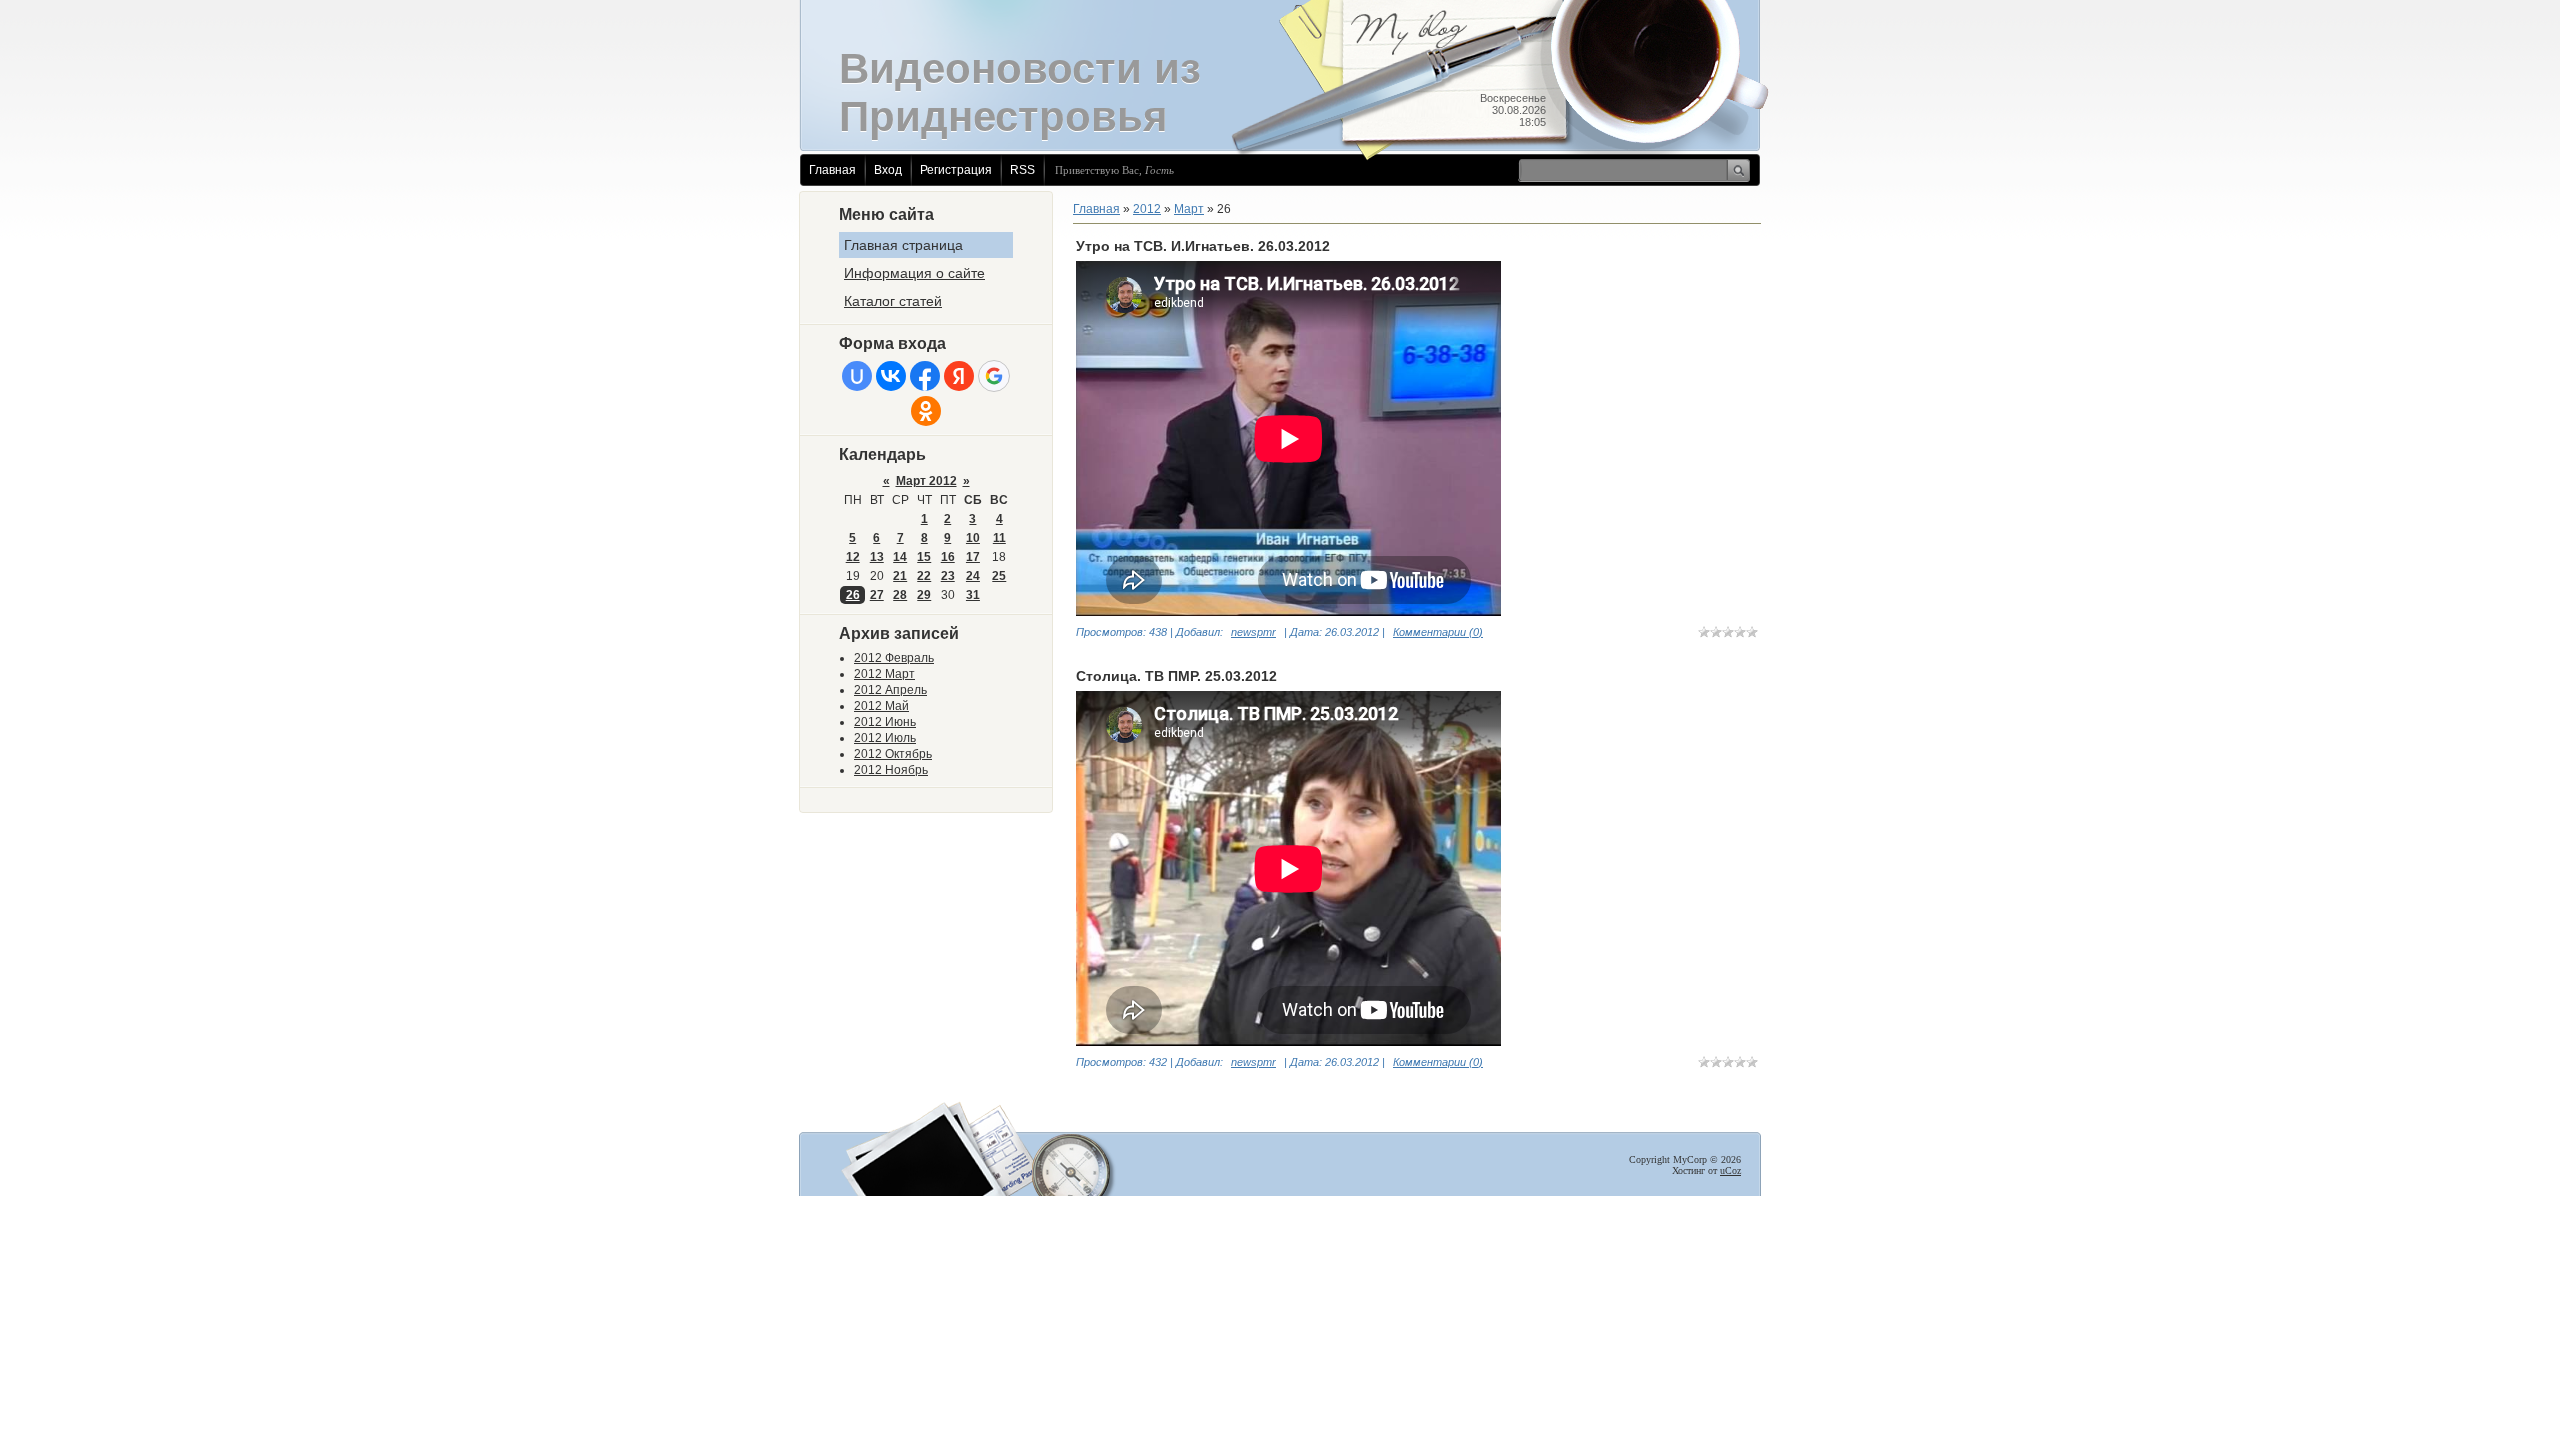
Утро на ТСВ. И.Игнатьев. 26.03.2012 (1203, 246)
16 (948, 557)
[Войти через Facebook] (925, 376)
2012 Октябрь (893, 754)
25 (999, 576)
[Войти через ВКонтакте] (891, 376)
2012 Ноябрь (891, 770)
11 (999, 538)
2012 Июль (885, 738)
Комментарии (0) (1438, 632)
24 (973, 576)
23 (948, 576)
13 (877, 557)
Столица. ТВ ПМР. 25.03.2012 (1176, 676)
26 (853, 595)
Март (1189, 209)
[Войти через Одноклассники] (926, 411)
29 (924, 595)
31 (973, 595)
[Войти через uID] (857, 376)
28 (900, 595)
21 (900, 576)
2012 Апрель (890, 690)
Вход (888, 170)
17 (973, 557)
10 (973, 538)
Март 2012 (926, 481)
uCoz (1730, 1170)
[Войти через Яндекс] (959, 376)
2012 (1147, 209)
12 (853, 557)
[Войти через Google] (994, 376)
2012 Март (884, 674)
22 (924, 576)
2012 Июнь (885, 722)
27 (877, 595)
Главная (832, 170)
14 (900, 557)
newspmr (1253, 632)
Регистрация (956, 170)
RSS (1022, 170)
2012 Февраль (894, 658)
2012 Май (881, 706)
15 (924, 557)
